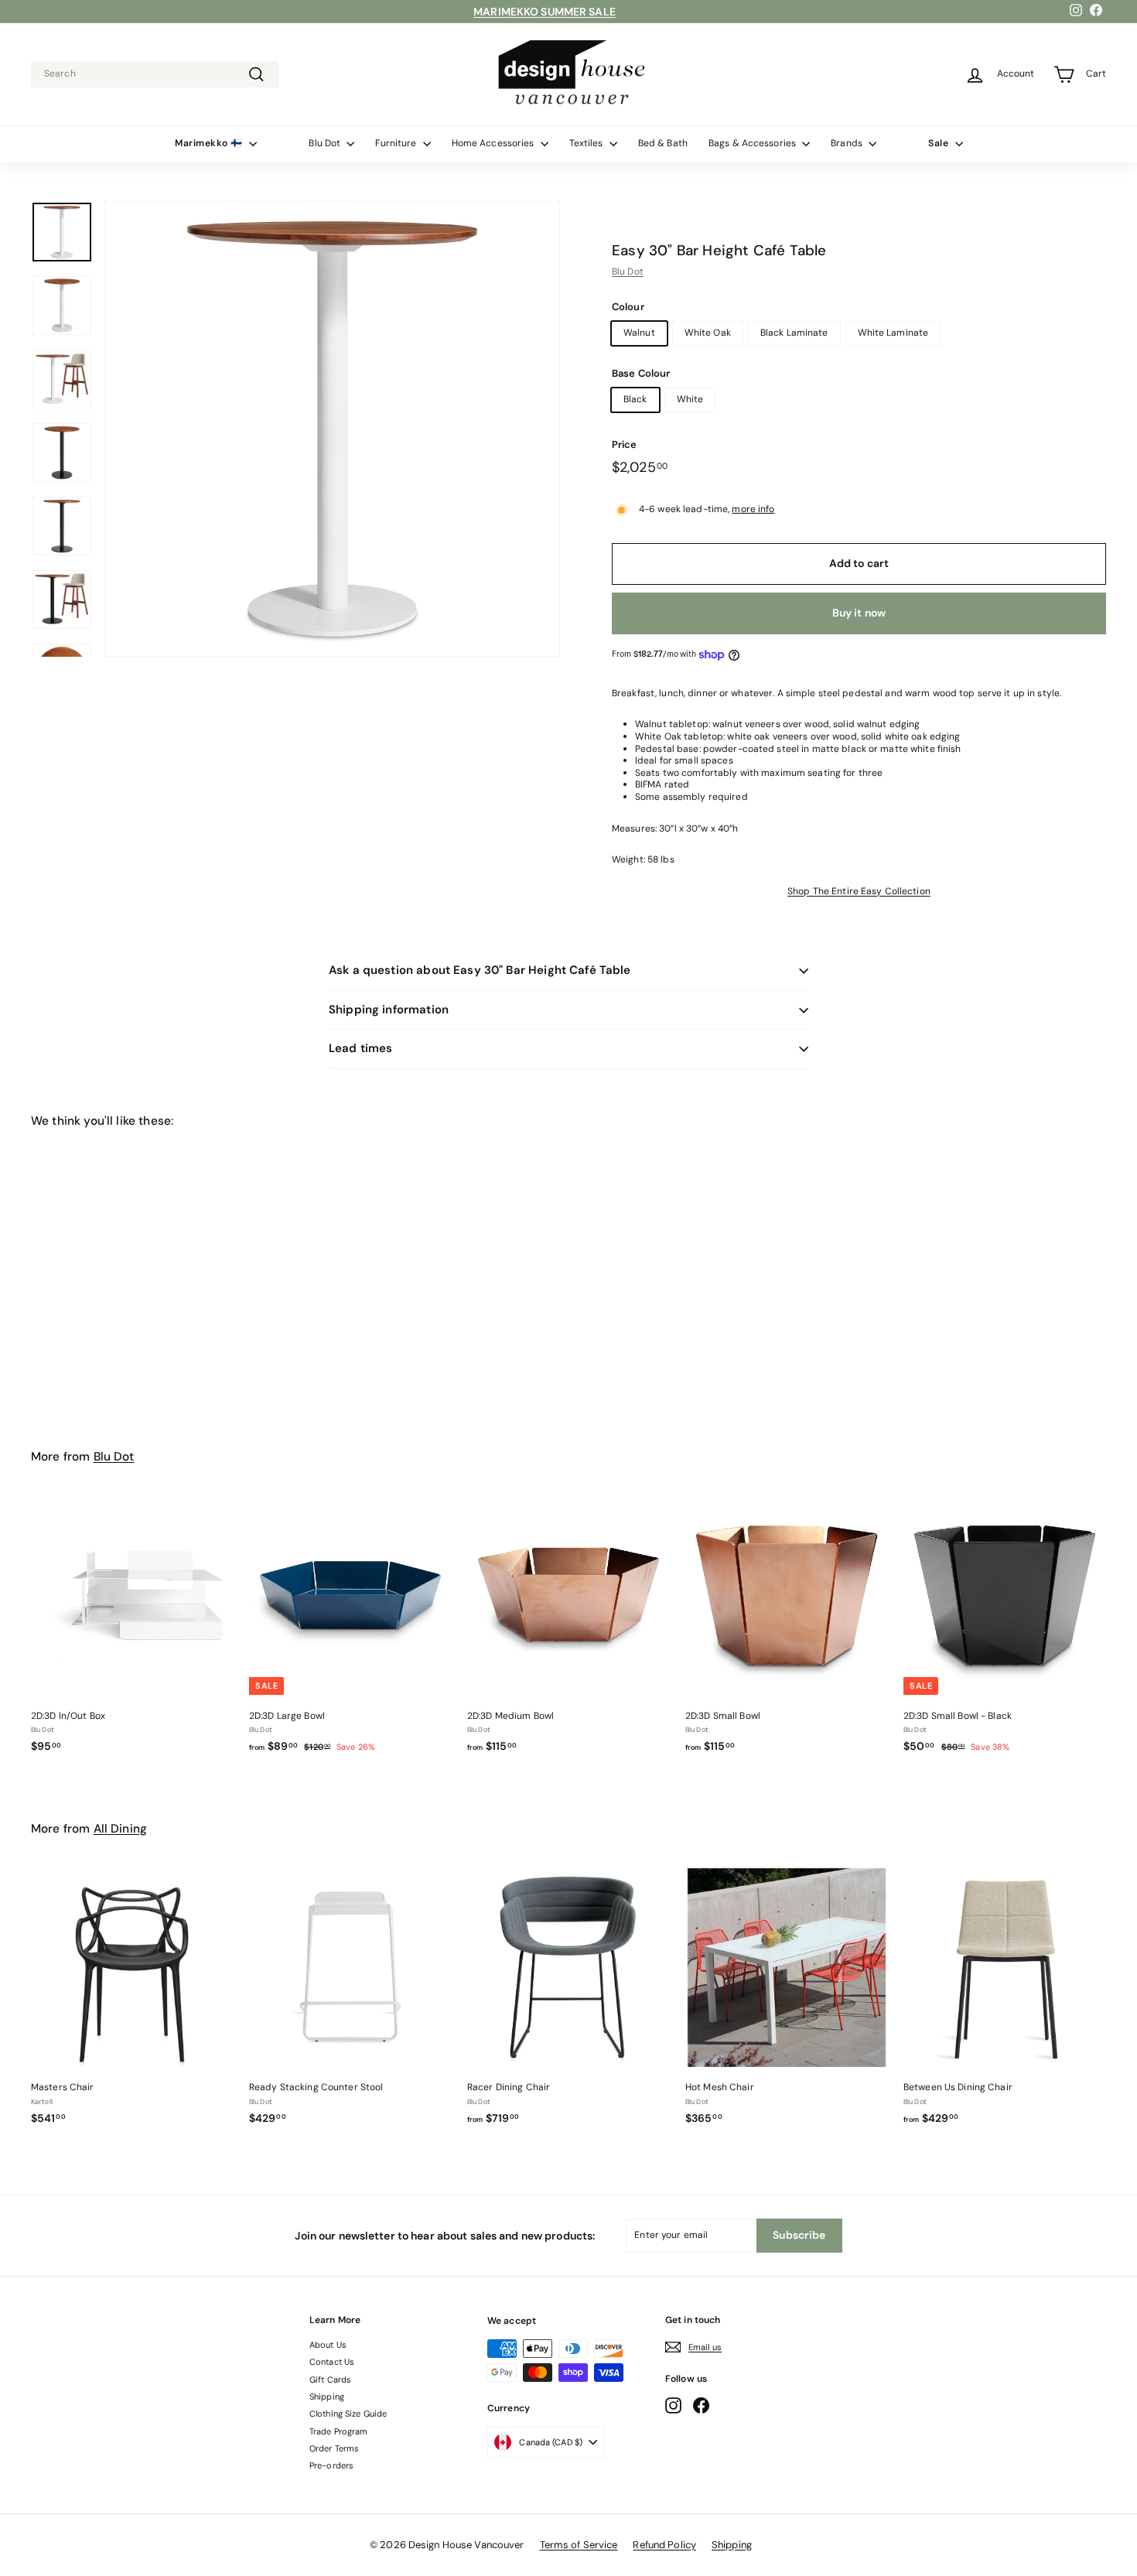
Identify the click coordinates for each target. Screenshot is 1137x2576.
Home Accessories (494, 143)
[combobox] (155, 74)
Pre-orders (331, 2465)
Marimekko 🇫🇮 (210, 143)
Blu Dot (326, 143)
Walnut (639, 333)
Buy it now (859, 613)
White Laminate (893, 333)
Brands (848, 143)
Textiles (587, 143)
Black (635, 399)
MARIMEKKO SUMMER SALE (545, 12)
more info (753, 509)
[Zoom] (332, 429)
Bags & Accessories (753, 143)
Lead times (361, 1048)
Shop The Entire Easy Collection (859, 891)
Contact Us (332, 2362)
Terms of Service (579, 2545)
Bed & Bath (663, 143)
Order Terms (334, 2448)
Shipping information (389, 1010)
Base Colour (641, 374)
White (690, 399)
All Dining (121, 1829)
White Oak (708, 333)
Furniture (397, 143)
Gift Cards (330, 2380)
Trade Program (339, 2431)
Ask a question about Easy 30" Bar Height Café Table (480, 970)
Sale (940, 143)
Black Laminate (794, 333)
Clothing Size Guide (348, 2414)
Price (625, 445)
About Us (328, 2345)
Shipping (327, 2397)
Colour (628, 307)
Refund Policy (664, 2545)
